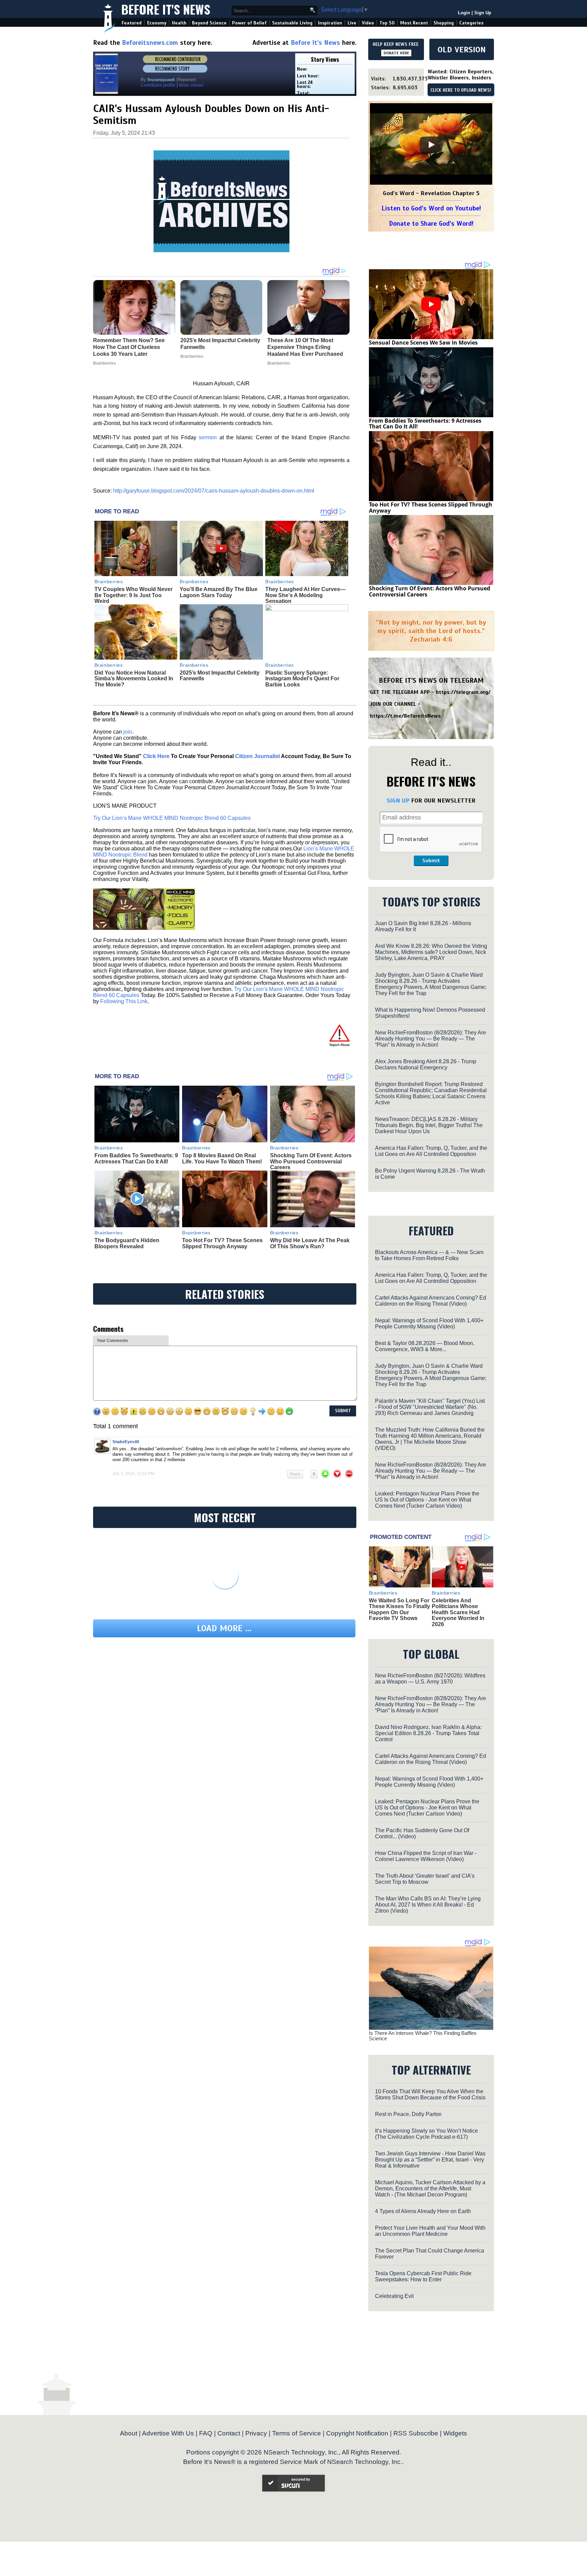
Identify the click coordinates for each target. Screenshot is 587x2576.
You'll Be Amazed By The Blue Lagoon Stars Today (219, 592)
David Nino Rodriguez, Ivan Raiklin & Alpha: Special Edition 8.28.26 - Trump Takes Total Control (428, 1733)
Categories (471, 23)
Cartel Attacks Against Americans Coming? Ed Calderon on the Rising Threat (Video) (431, 1301)
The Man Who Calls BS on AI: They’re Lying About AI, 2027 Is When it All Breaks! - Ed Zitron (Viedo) (428, 1905)
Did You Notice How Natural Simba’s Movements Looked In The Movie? (134, 679)
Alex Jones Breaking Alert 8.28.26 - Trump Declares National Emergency (426, 1064)
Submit (431, 861)
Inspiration (330, 23)
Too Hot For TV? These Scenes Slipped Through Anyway (222, 1243)
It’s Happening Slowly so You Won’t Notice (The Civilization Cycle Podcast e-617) (426, 2134)
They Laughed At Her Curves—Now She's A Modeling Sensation (305, 595)
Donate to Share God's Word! (431, 224)
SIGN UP (398, 801)
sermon (207, 437)
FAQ (206, 2433)
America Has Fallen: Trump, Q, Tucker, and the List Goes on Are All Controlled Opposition (431, 1151)
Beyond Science (209, 23)
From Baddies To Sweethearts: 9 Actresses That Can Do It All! (136, 1158)
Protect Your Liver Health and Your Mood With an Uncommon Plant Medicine (430, 2231)
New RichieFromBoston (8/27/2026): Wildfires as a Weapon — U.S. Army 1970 (430, 1679)
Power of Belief (249, 23)
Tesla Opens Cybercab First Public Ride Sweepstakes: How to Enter (423, 2276)
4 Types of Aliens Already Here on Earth (423, 2211)
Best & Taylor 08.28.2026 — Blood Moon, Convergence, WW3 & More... (425, 1346)
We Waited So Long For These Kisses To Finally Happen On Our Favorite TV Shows (399, 1609)
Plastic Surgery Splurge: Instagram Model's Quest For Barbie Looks (302, 679)
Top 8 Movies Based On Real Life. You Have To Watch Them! (222, 1158)
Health (179, 23)
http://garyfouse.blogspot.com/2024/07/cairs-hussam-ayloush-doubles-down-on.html (214, 491)
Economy (157, 23)
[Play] (431, 145)
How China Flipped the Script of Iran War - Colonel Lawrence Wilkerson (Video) (426, 1856)
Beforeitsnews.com (150, 43)
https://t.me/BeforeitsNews (405, 716)
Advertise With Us (168, 2433)
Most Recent (414, 23)
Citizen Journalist (257, 756)
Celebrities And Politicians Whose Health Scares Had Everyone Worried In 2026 (458, 1612)
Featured (132, 23)
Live (352, 23)
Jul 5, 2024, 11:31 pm (133, 1474)
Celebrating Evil (394, 2296)
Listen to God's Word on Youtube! (431, 208)
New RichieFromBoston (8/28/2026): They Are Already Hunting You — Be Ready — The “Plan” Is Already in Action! (431, 1039)
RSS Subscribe (416, 2433)
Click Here (156, 756)
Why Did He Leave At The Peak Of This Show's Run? (310, 1243)
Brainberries (109, 582)
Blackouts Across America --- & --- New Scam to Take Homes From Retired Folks (429, 1255)
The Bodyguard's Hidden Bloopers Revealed (127, 1243)
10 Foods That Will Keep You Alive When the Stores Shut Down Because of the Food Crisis (430, 2094)
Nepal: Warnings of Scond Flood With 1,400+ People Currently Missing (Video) (429, 1323)
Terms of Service (297, 2433)
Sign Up (483, 13)
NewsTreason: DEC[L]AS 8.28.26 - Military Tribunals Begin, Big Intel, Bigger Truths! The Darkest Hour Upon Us (429, 1125)
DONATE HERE (396, 53)
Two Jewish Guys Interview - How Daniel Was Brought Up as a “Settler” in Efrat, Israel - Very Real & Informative (430, 2160)
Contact (229, 2433)
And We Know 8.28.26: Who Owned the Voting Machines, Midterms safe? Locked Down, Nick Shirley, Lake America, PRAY (431, 952)
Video (368, 23)
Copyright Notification (357, 2433)
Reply (295, 1474)
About (129, 2433)
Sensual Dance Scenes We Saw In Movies (423, 343)
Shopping (444, 23)
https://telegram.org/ (463, 692)
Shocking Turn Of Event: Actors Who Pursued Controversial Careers (311, 1161)
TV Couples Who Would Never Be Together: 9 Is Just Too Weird (134, 595)
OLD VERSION (462, 50)
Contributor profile (158, 85)
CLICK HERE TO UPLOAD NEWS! (461, 90)
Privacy (256, 2433)
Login (464, 13)
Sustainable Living (292, 23)
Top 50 (387, 23)
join (128, 732)
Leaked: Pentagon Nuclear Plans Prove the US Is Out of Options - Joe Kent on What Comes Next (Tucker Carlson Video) (427, 1500)
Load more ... (224, 1628)
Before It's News (166, 9)
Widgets (455, 2433)
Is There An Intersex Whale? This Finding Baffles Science (423, 2036)
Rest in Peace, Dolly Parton (408, 2114)
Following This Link (124, 1001)
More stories (191, 85)
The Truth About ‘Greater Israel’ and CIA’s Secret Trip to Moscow (425, 1879)
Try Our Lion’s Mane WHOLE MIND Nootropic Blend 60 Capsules (172, 818)
